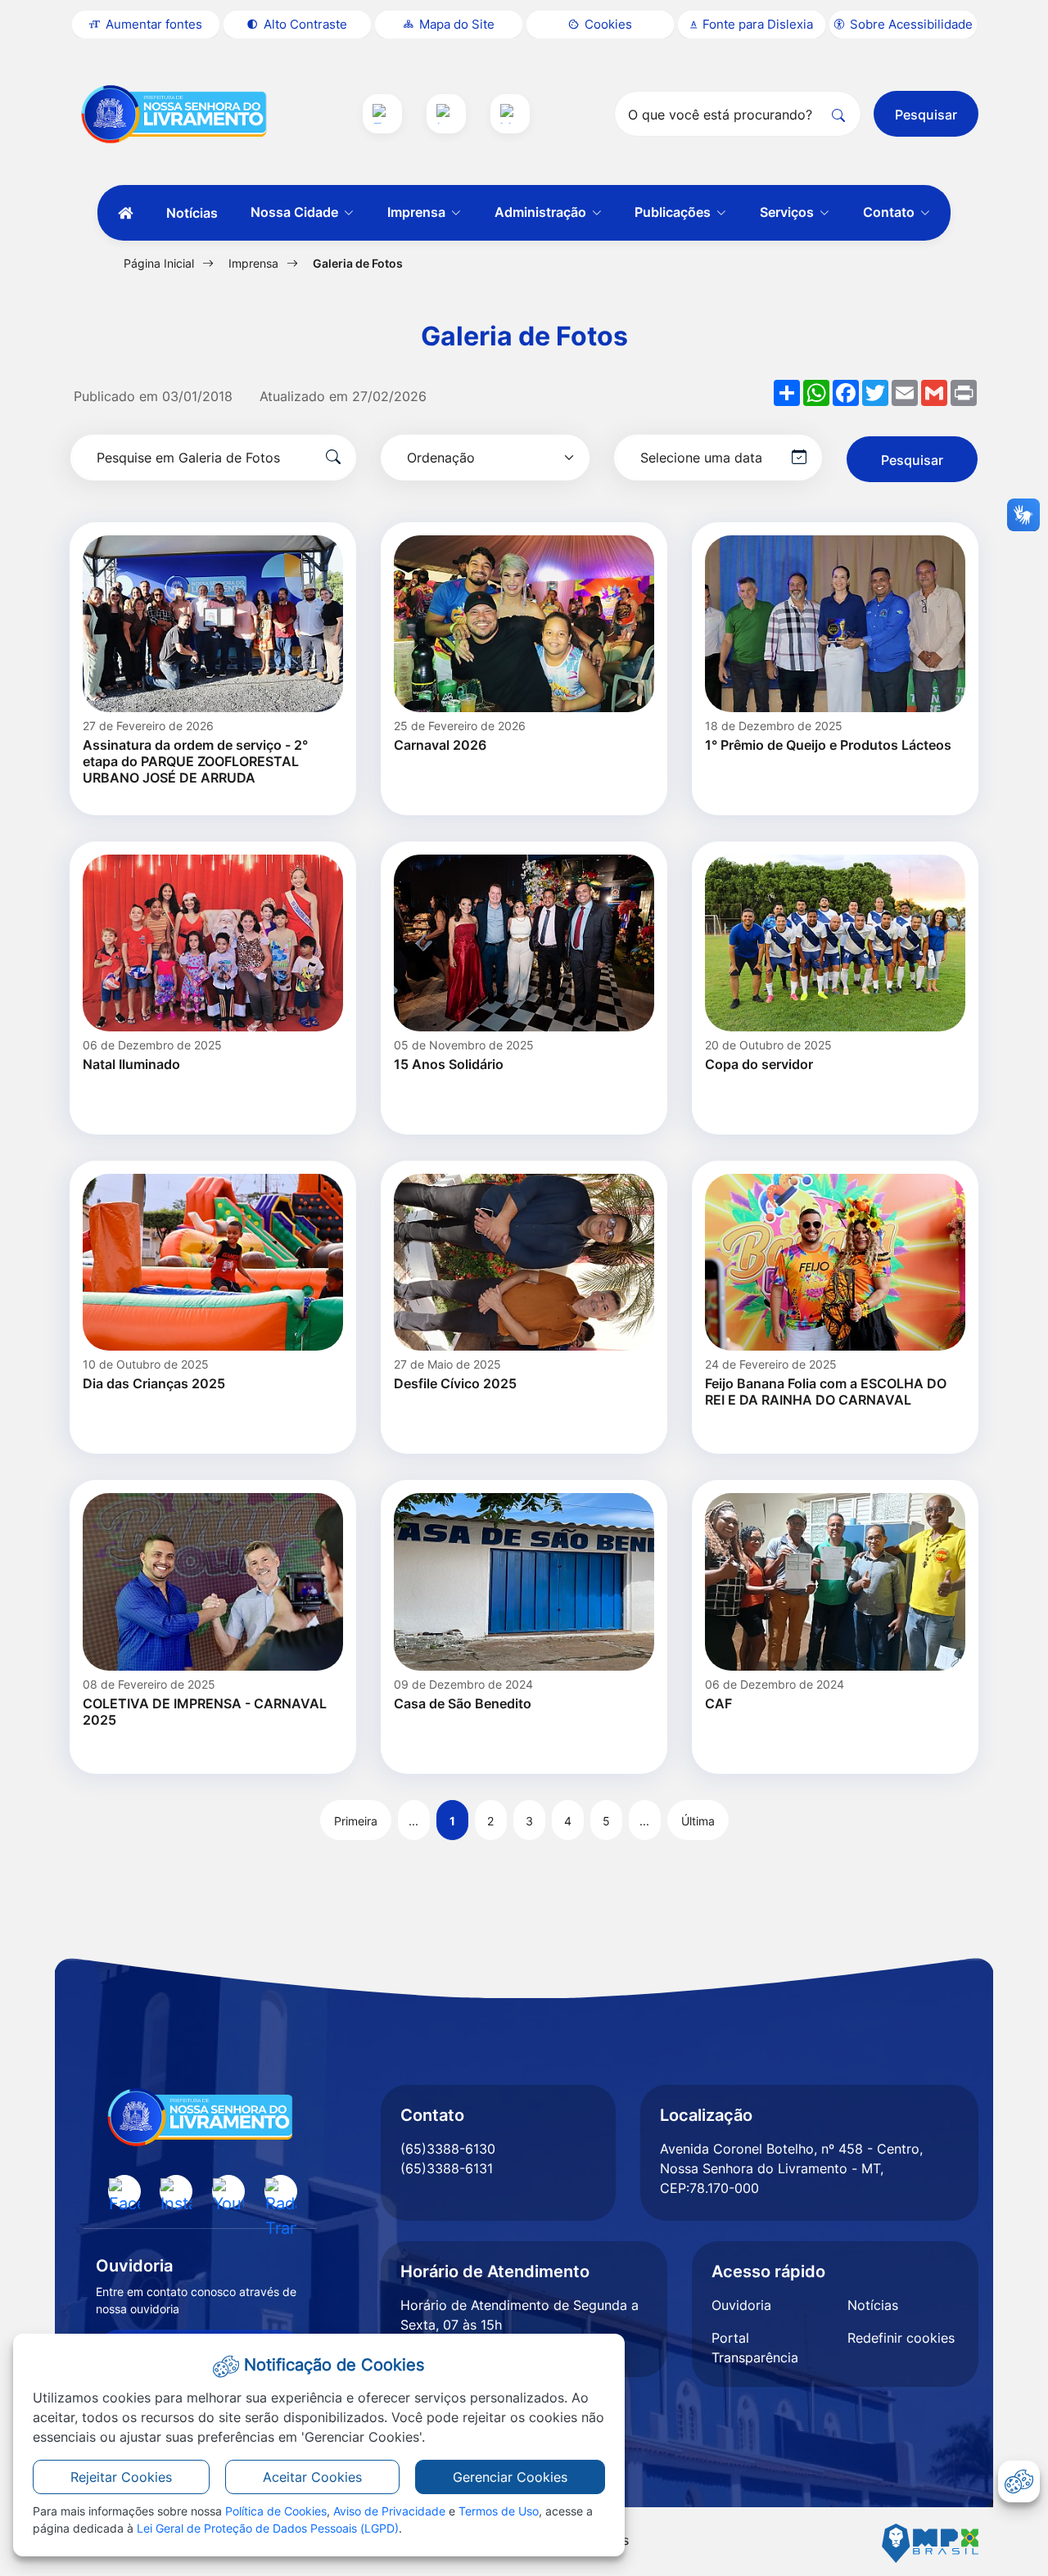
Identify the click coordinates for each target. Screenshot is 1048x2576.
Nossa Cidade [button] (296, 212)
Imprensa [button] (418, 212)
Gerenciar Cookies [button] (510, 2477)
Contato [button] (890, 212)
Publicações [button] (674, 212)
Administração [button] (542, 212)
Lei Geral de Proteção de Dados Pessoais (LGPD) (268, 2528)
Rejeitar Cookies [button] (121, 2477)
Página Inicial (159, 263)
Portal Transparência (755, 2348)
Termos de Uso (499, 2511)
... (413, 1821)
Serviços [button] (788, 212)
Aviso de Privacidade (389, 2511)
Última (698, 1821)
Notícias (192, 213)
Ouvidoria (741, 2305)
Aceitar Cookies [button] (312, 2477)
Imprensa (253, 263)
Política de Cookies (276, 2511)
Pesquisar (926, 115)
